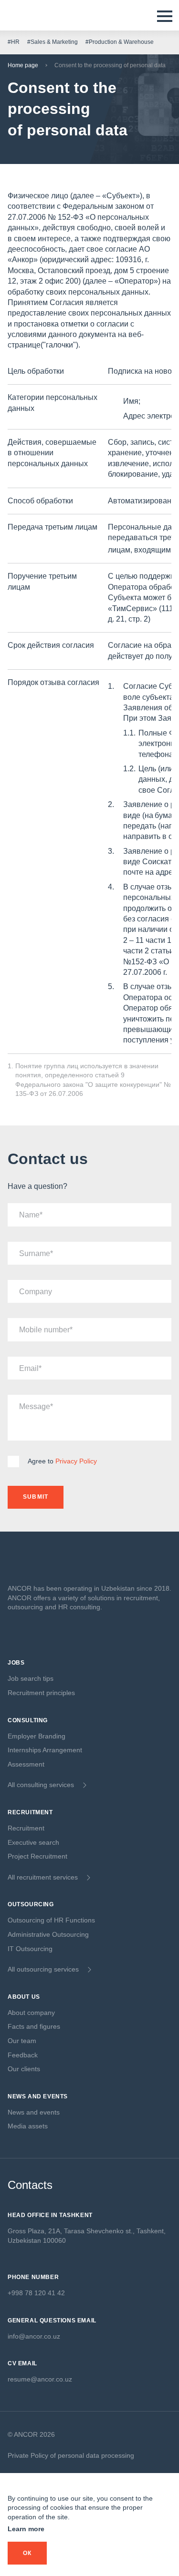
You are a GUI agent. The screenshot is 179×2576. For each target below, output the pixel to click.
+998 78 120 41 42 (36, 2293)
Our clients (24, 2069)
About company (31, 2013)
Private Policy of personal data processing (71, 2455)
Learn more (26, 2529)
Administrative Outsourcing (48, 1934)
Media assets (28, 2126)
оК (27, 2553)
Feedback (23, 2055)
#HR (14, 42)
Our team (22, 2041)
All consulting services (41, 1785)
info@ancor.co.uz (34, 2336)
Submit (36, 1497)
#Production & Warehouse (120, 42)
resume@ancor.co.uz (40, 2379)
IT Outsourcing (30, 1949)
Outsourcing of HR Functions (51, 1920)
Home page (23, 65)
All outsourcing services (43, 1969)
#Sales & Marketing (53, 42)
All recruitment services (43, 1877)
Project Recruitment (37, 1856)
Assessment (26, 1764)
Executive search (33, 1842)
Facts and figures (34, 2026)
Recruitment (26, 1828)
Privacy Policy (76, 1461)
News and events (34, 2112)
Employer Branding (37, 1736)
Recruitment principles (41, 1693)
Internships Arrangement (45, 1750)
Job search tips (31, 1678)
